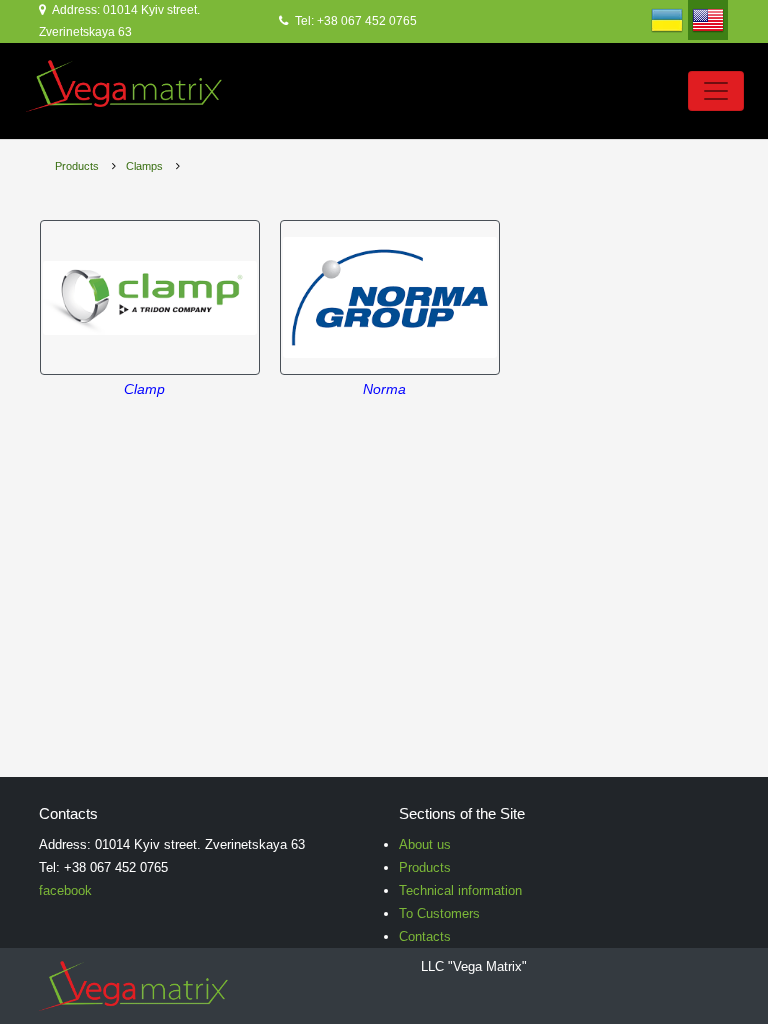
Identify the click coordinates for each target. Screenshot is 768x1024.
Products (77, 166)
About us (425, 844)
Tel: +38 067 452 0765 (354, 21)
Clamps (144, 166)
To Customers (439, 913)
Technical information (460, 890)
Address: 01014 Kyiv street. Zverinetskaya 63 (119, 21)
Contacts (425, 936)
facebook (65, 890)
